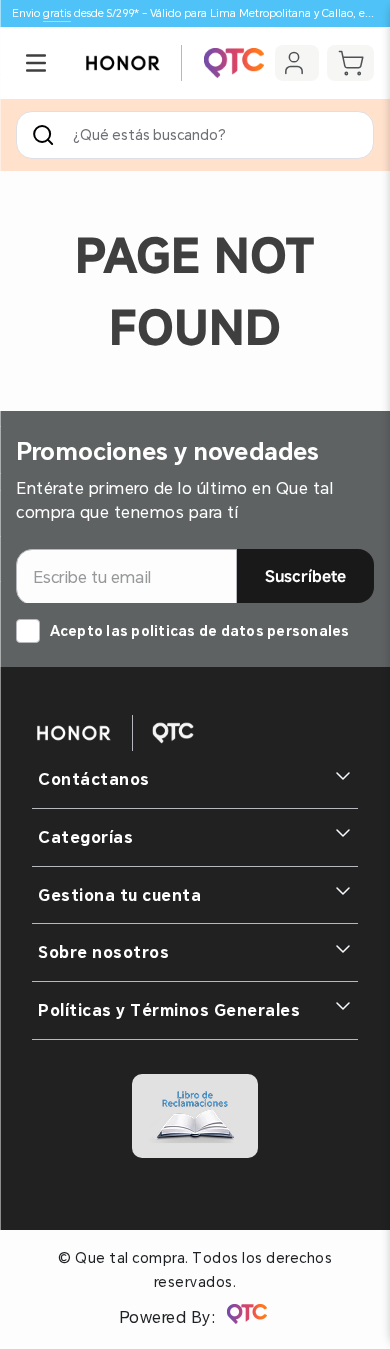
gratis (57, 13)
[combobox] (195, 135)
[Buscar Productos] (47, 135)
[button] (36, 63)
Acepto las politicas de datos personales (200, 631)
